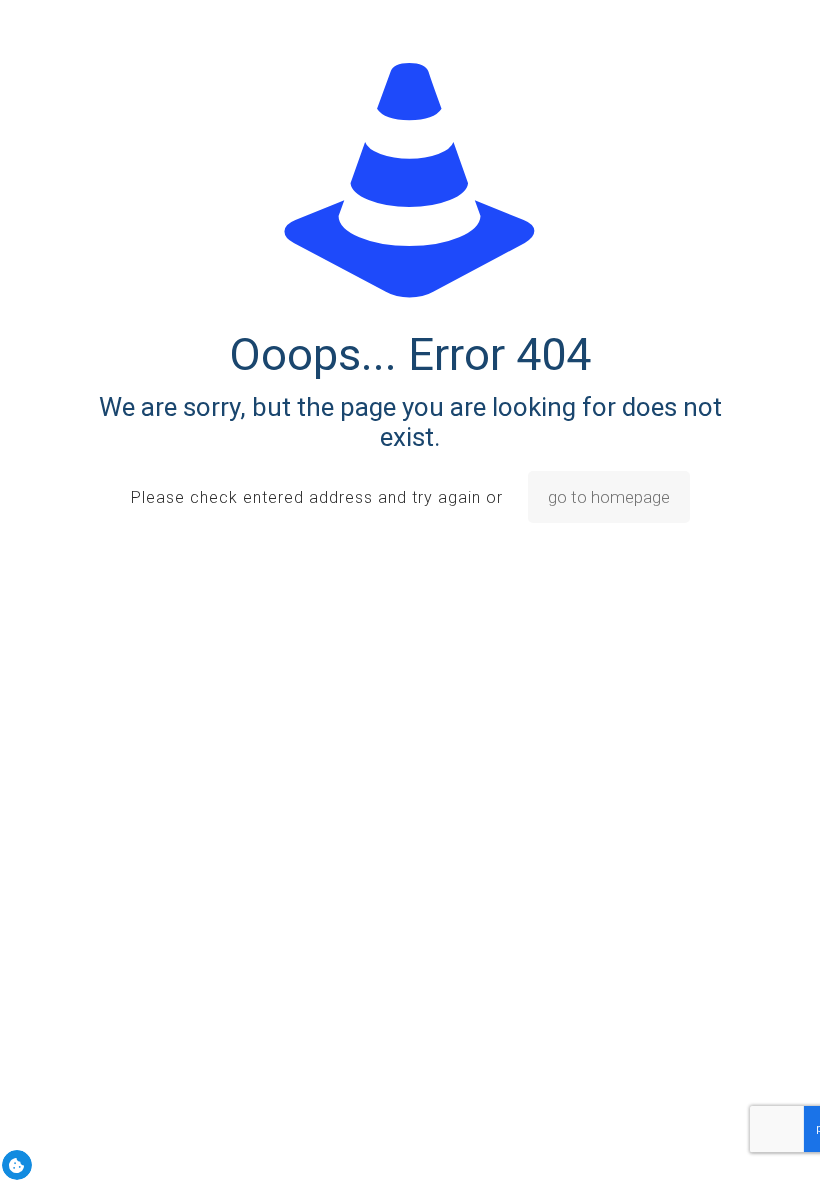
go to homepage (609, 497)
